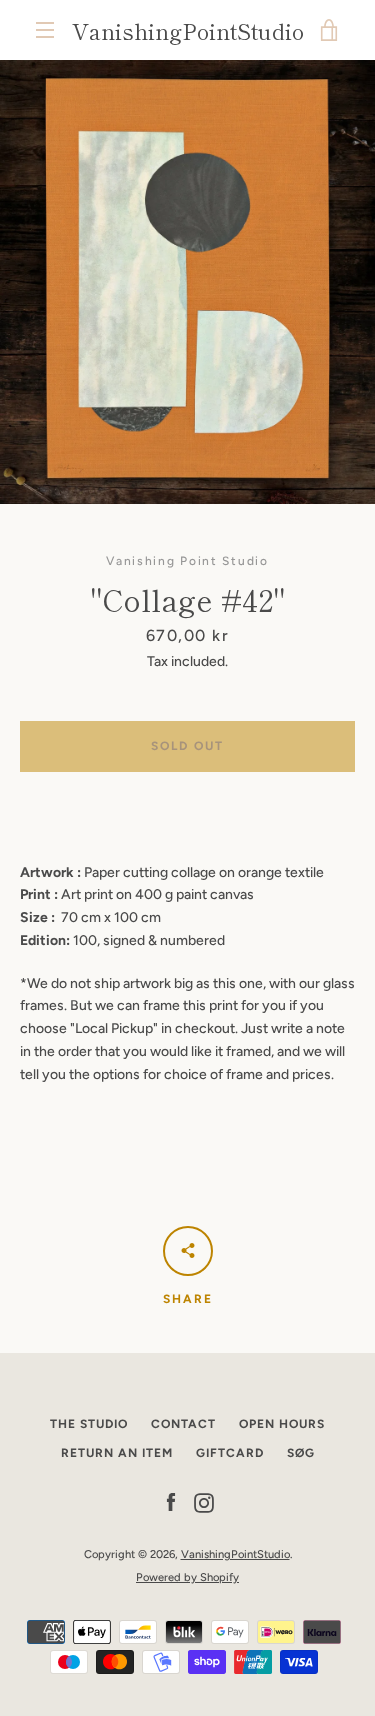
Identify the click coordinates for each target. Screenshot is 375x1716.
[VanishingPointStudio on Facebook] (171, 1502)
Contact (183, 1424)
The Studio (89, 1424)
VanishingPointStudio (188, 30)
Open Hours (282, 1424)
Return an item (117, 1453)
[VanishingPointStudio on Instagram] (204, 1502)
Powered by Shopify (187, 1577)
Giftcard (230, 1453)
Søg (301, 1453)
